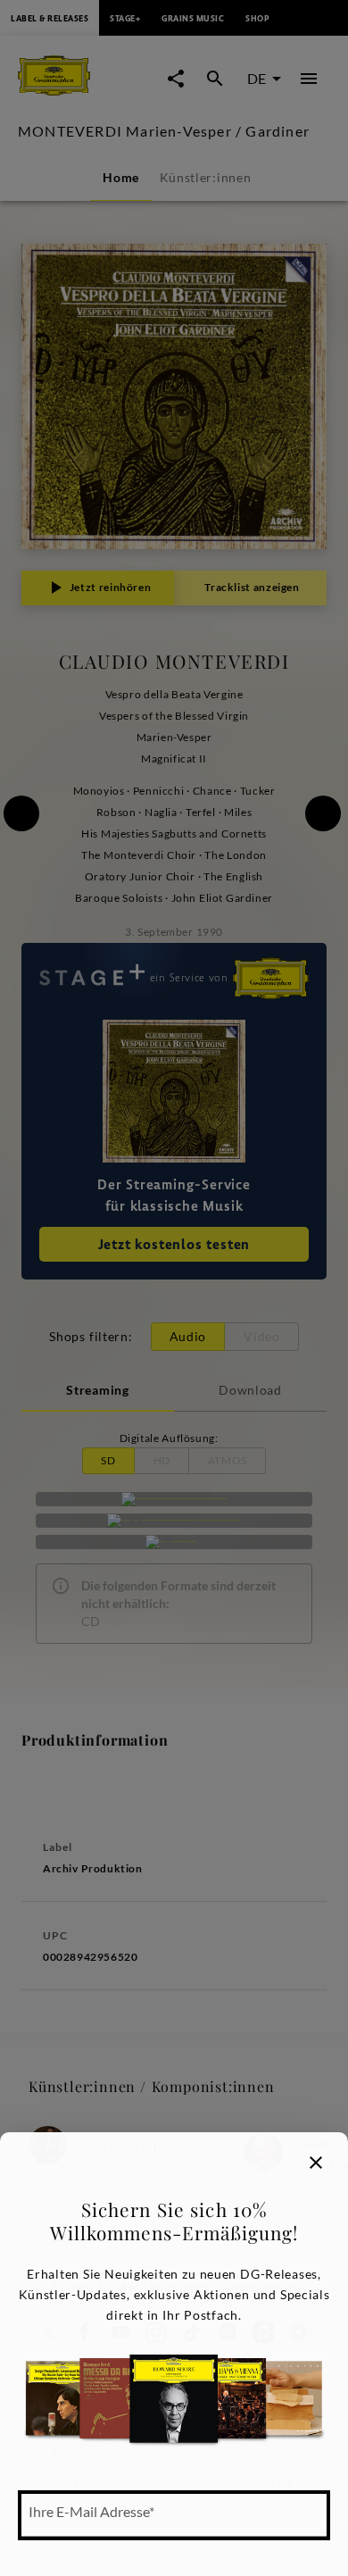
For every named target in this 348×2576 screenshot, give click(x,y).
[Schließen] (316, 2163)
